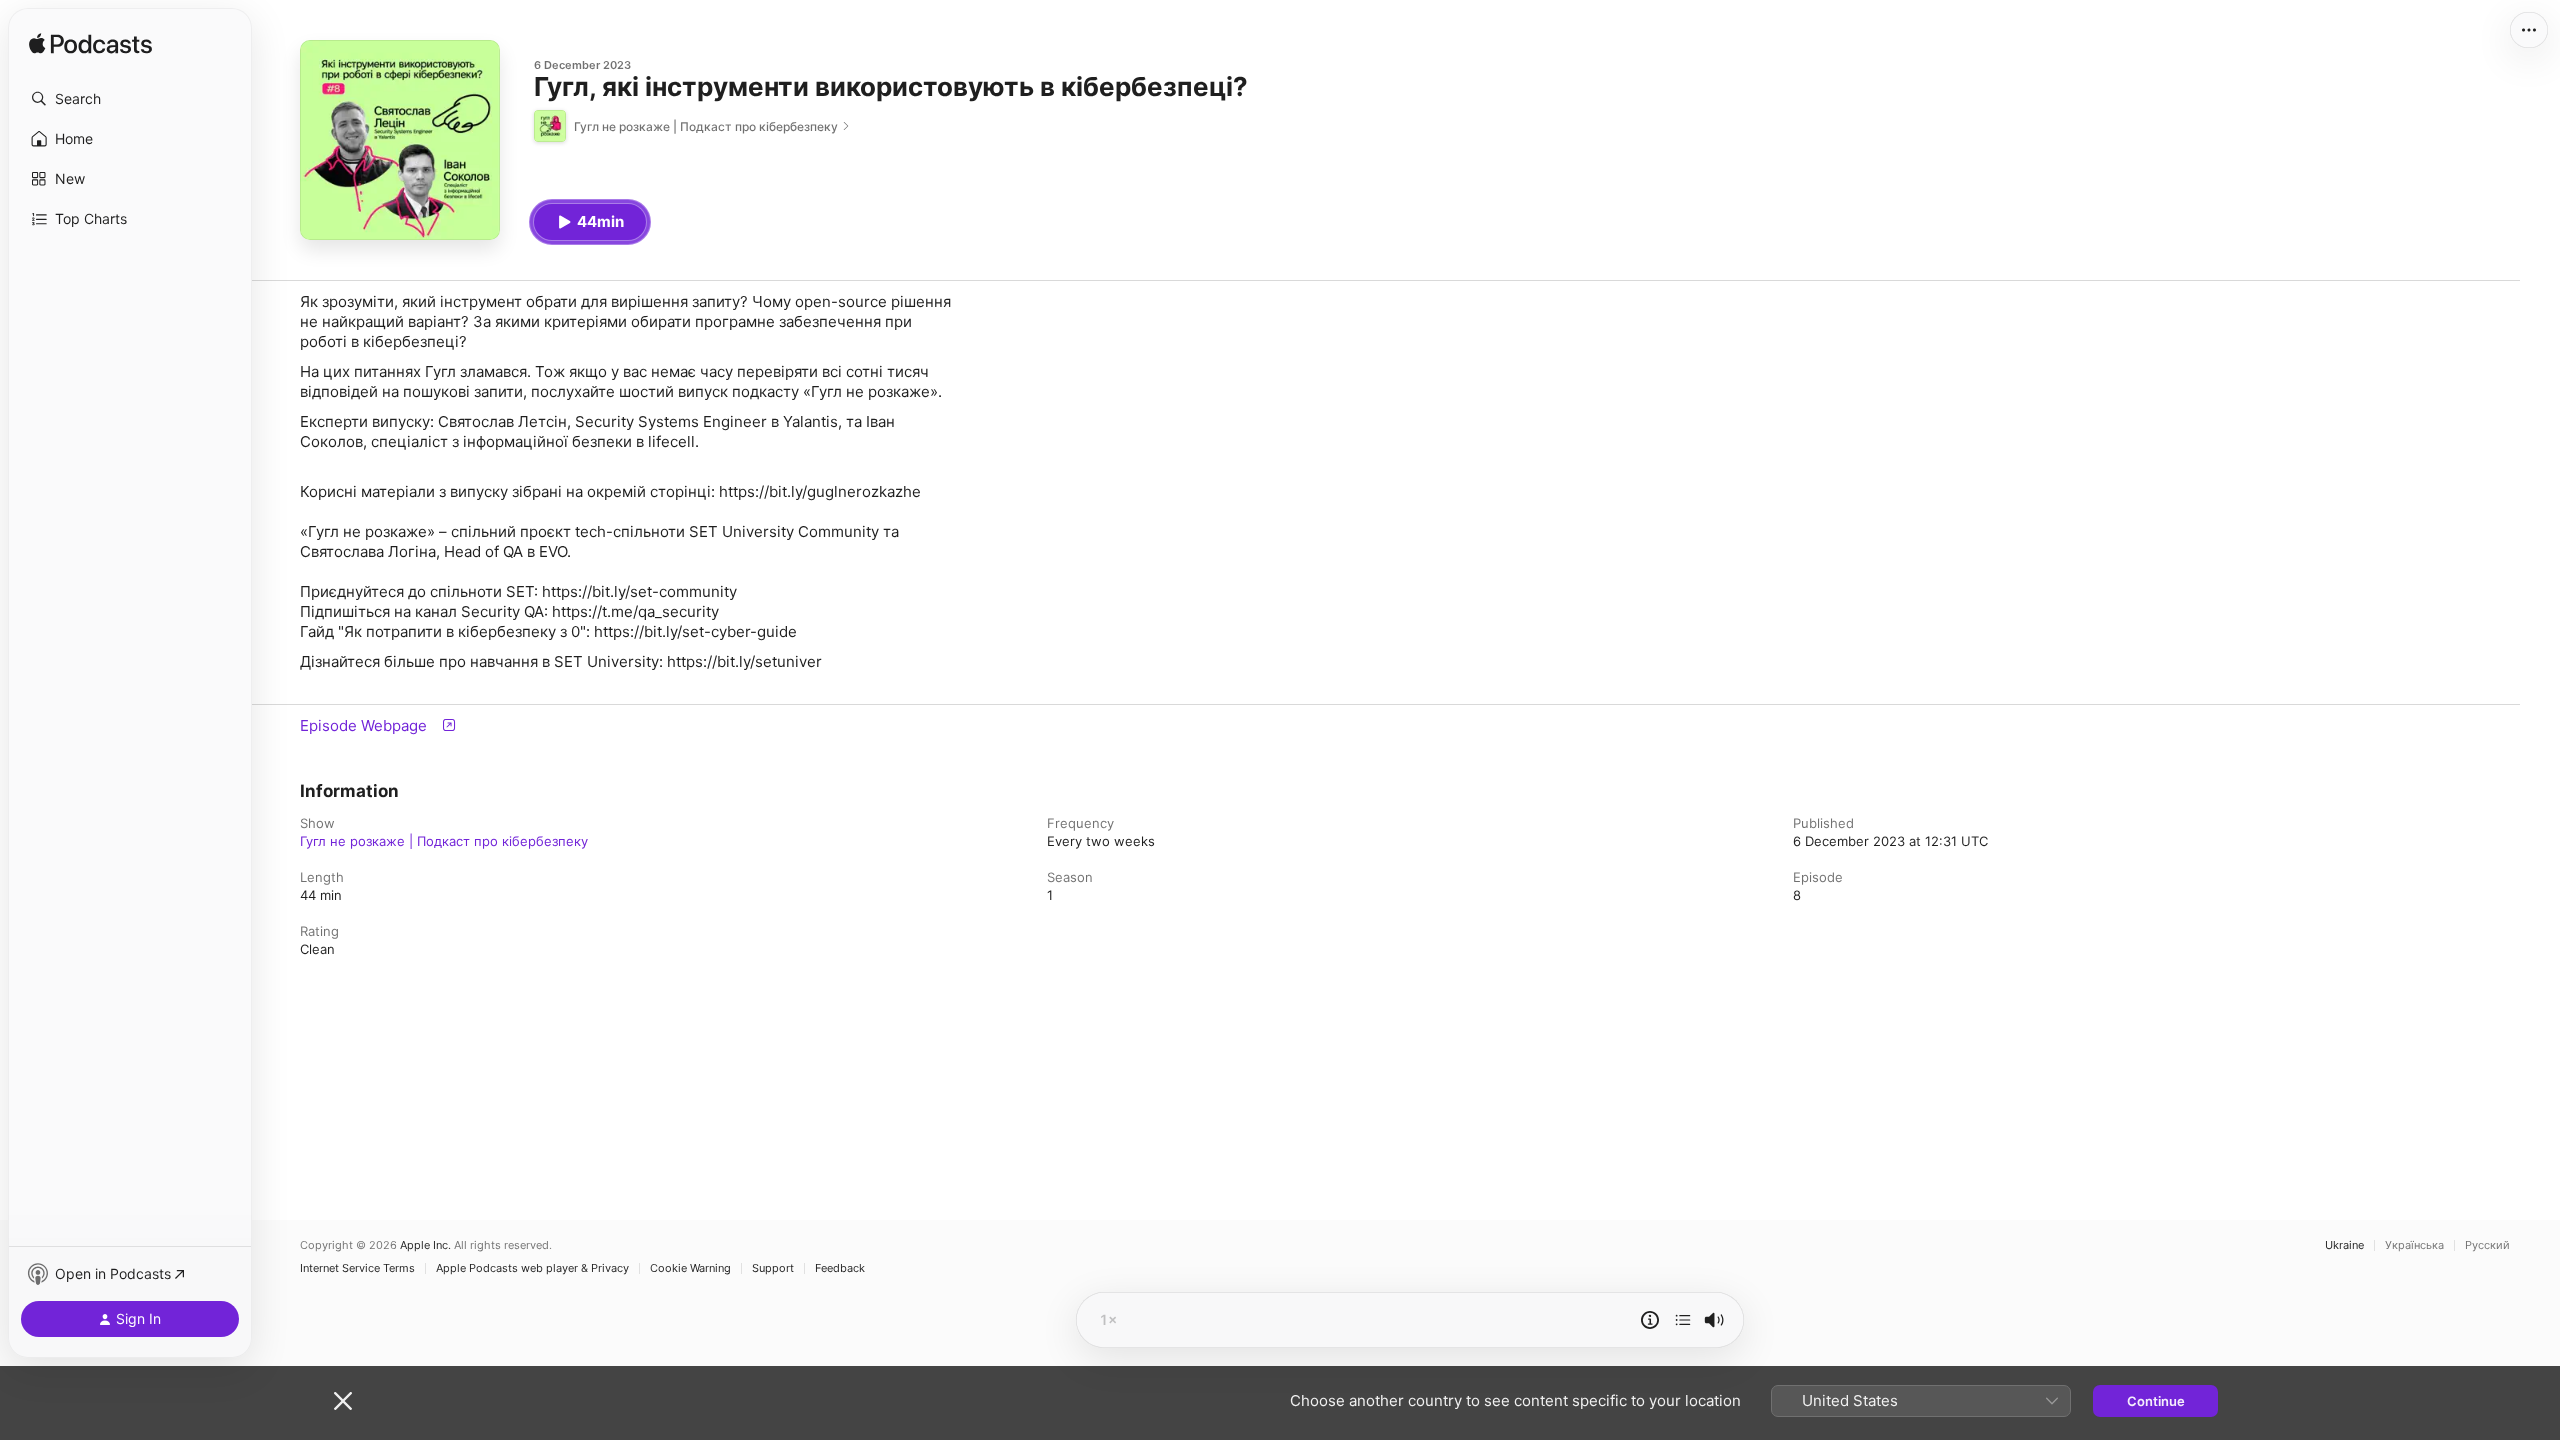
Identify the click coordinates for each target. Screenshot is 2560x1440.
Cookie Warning (690, 1268)
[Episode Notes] (1650, 1320)
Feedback (840, 1268)
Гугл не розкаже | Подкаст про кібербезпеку (444, 841)
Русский (2487, 1245)
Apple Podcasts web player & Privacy (532, 1268)
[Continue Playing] (1683, 1320)
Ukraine (2344, 1245)
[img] (90, 45)
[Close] (343, 1401)
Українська (2414, 1245)
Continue (2156, 1401)
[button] (130, 99)
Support (773, 1268)
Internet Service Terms (357, 1268)
